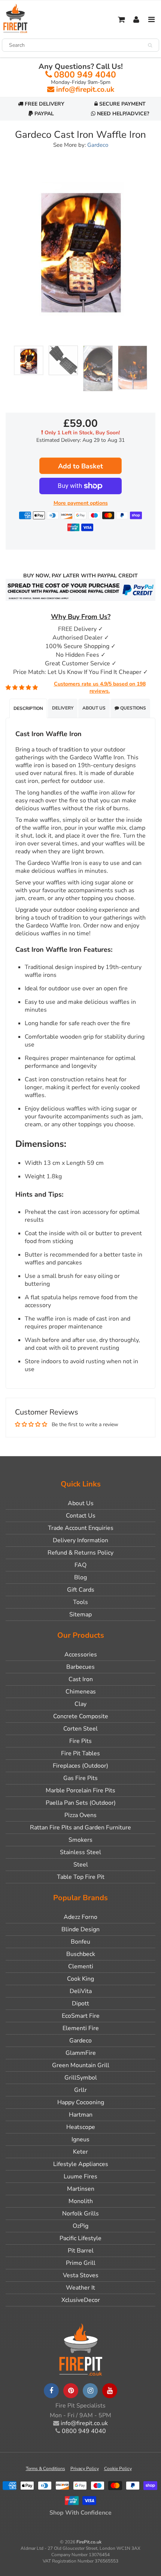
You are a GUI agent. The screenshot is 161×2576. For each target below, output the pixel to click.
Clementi (81, 1966)
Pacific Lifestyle (80, 2238)
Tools (80, 1602)
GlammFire (81, 2053)
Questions (133, 708)
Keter (80, 2152)
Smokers (80, 1840)
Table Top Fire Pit (81, 1877)
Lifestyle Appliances (81, 2164)
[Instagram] (90, 2391)
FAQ (80, 1565)
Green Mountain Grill (81, 2065)
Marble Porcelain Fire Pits (80, 1790)
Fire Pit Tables (80, 1753)
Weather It (80, 2288)
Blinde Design (80, 1929)
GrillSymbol (81, 2078)
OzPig (80, 2226)
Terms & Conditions (45, 2469)
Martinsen (81, 2189)
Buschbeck (81, 1954)
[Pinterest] (71, 2391)
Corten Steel (80, 1729)
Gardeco (98, 145)
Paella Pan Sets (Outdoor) (81, 1803)
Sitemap (80, 1614)
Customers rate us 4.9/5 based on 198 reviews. (100, 688)
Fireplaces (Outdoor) (80, 1766)
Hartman (81, 2115)
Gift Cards (81, 1590)
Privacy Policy (85, 2469)
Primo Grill (81, 2263)
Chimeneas (81, 1692)
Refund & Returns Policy (80, 1553)
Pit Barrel (81, 2251)
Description (28, 708)
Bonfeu (80, 1942)
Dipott (80, 2004)
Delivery (63, 708)
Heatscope (81, 2127)
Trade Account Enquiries (81, 1528)
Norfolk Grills (80, 2214)
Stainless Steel (80, 1852)
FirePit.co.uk (89, 2542)
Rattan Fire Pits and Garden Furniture (80, 1828)
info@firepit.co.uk (85, 89)
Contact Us (81, 1516)
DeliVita (81, 1991)
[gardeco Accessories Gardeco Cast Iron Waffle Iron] (80, 249)
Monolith (81, 2201)
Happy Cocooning (81, 2102)
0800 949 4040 (85, 75)
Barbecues (80, 1667)
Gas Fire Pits (80, 1778)
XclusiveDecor (81, 2300)
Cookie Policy (118, 2469)
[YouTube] (110, 2391)
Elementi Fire (81, 2028)
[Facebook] (51, 2391)
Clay (80, 1704)
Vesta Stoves (81, 2275)
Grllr (80, 2090)
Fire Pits (80, 1741)
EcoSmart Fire (81, 2016)
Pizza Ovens (80, 1815)
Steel (81, 1865)
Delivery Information (80, 1540)
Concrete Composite (81, 1716)
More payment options (81, 503)
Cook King (80, 1979)
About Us (94, 708)
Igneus (80, 2139)
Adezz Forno (80, 1917)
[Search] (150, 45)
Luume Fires (80, 2176)
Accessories (81, 1655)
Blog (80, 1577)
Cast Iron (81, 1679)
